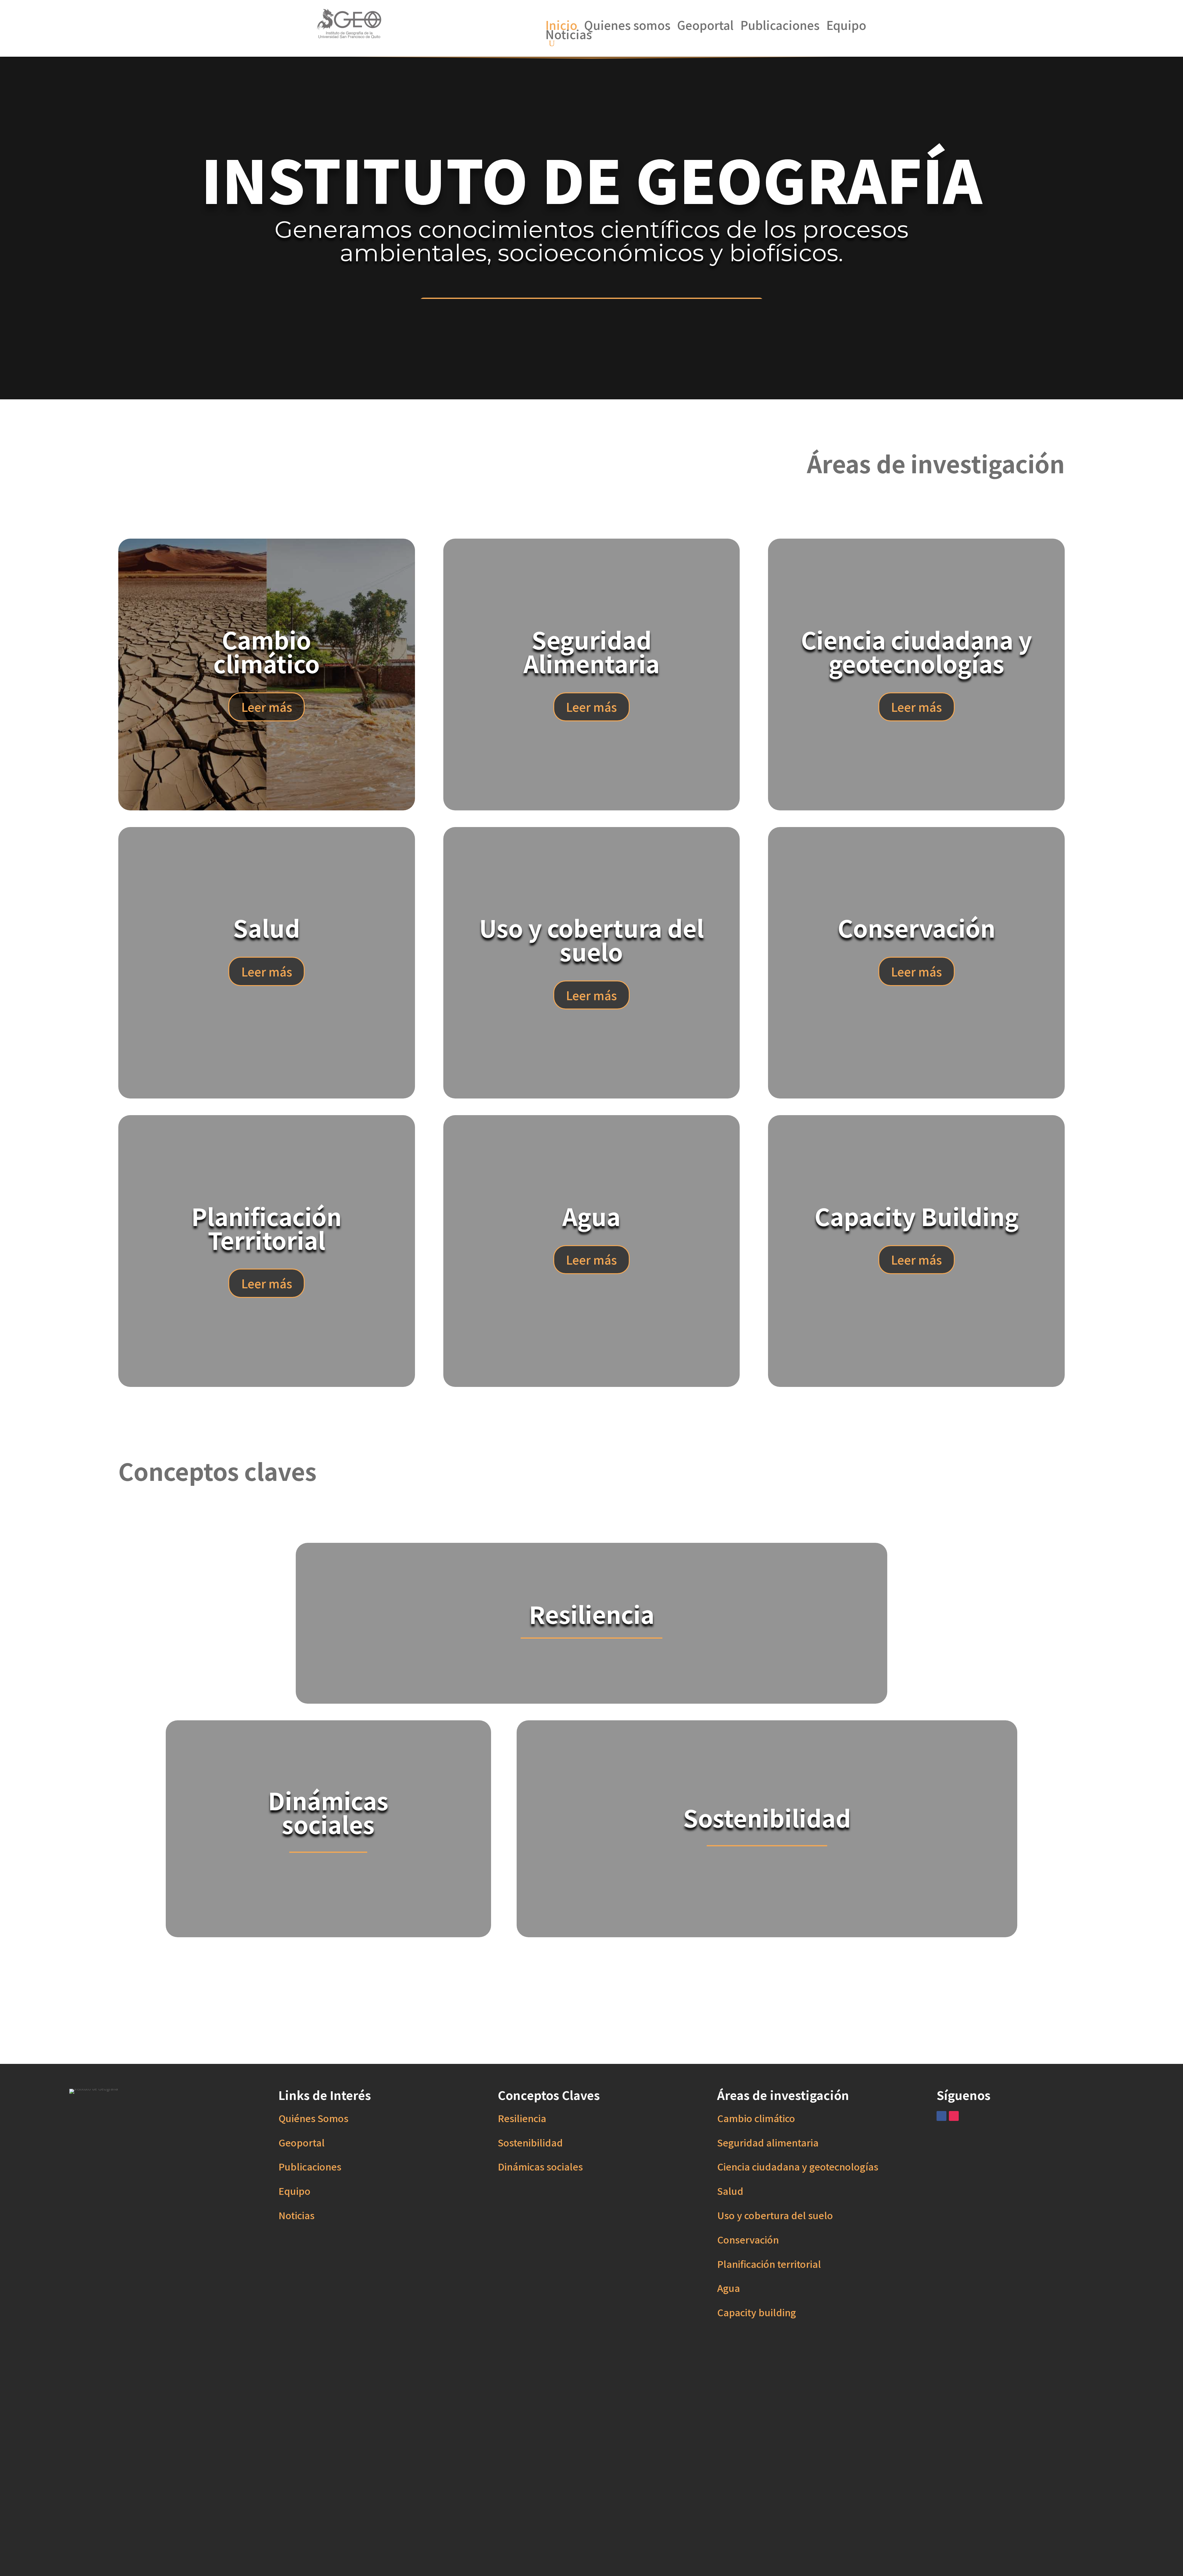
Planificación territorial (769, 2264)
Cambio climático (756, 2118)
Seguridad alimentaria (768, 2142)
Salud (730, 2191)
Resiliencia (522, 2118)
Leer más (267, 707)
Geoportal (705, 26)
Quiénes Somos (313, 2118)
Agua (729, 2288)
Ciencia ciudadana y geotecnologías (798, 2166)
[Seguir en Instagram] (954, 2116)
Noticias (569, 35)
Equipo (846, 26)
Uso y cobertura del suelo (775, 2215)
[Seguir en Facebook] (941, 2116)
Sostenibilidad (530, 2142)
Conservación (748, 2239)
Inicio (561, 26)
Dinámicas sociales (540, 2166)
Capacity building (757, 2312)
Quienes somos (627, 26)
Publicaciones (780, 26)
